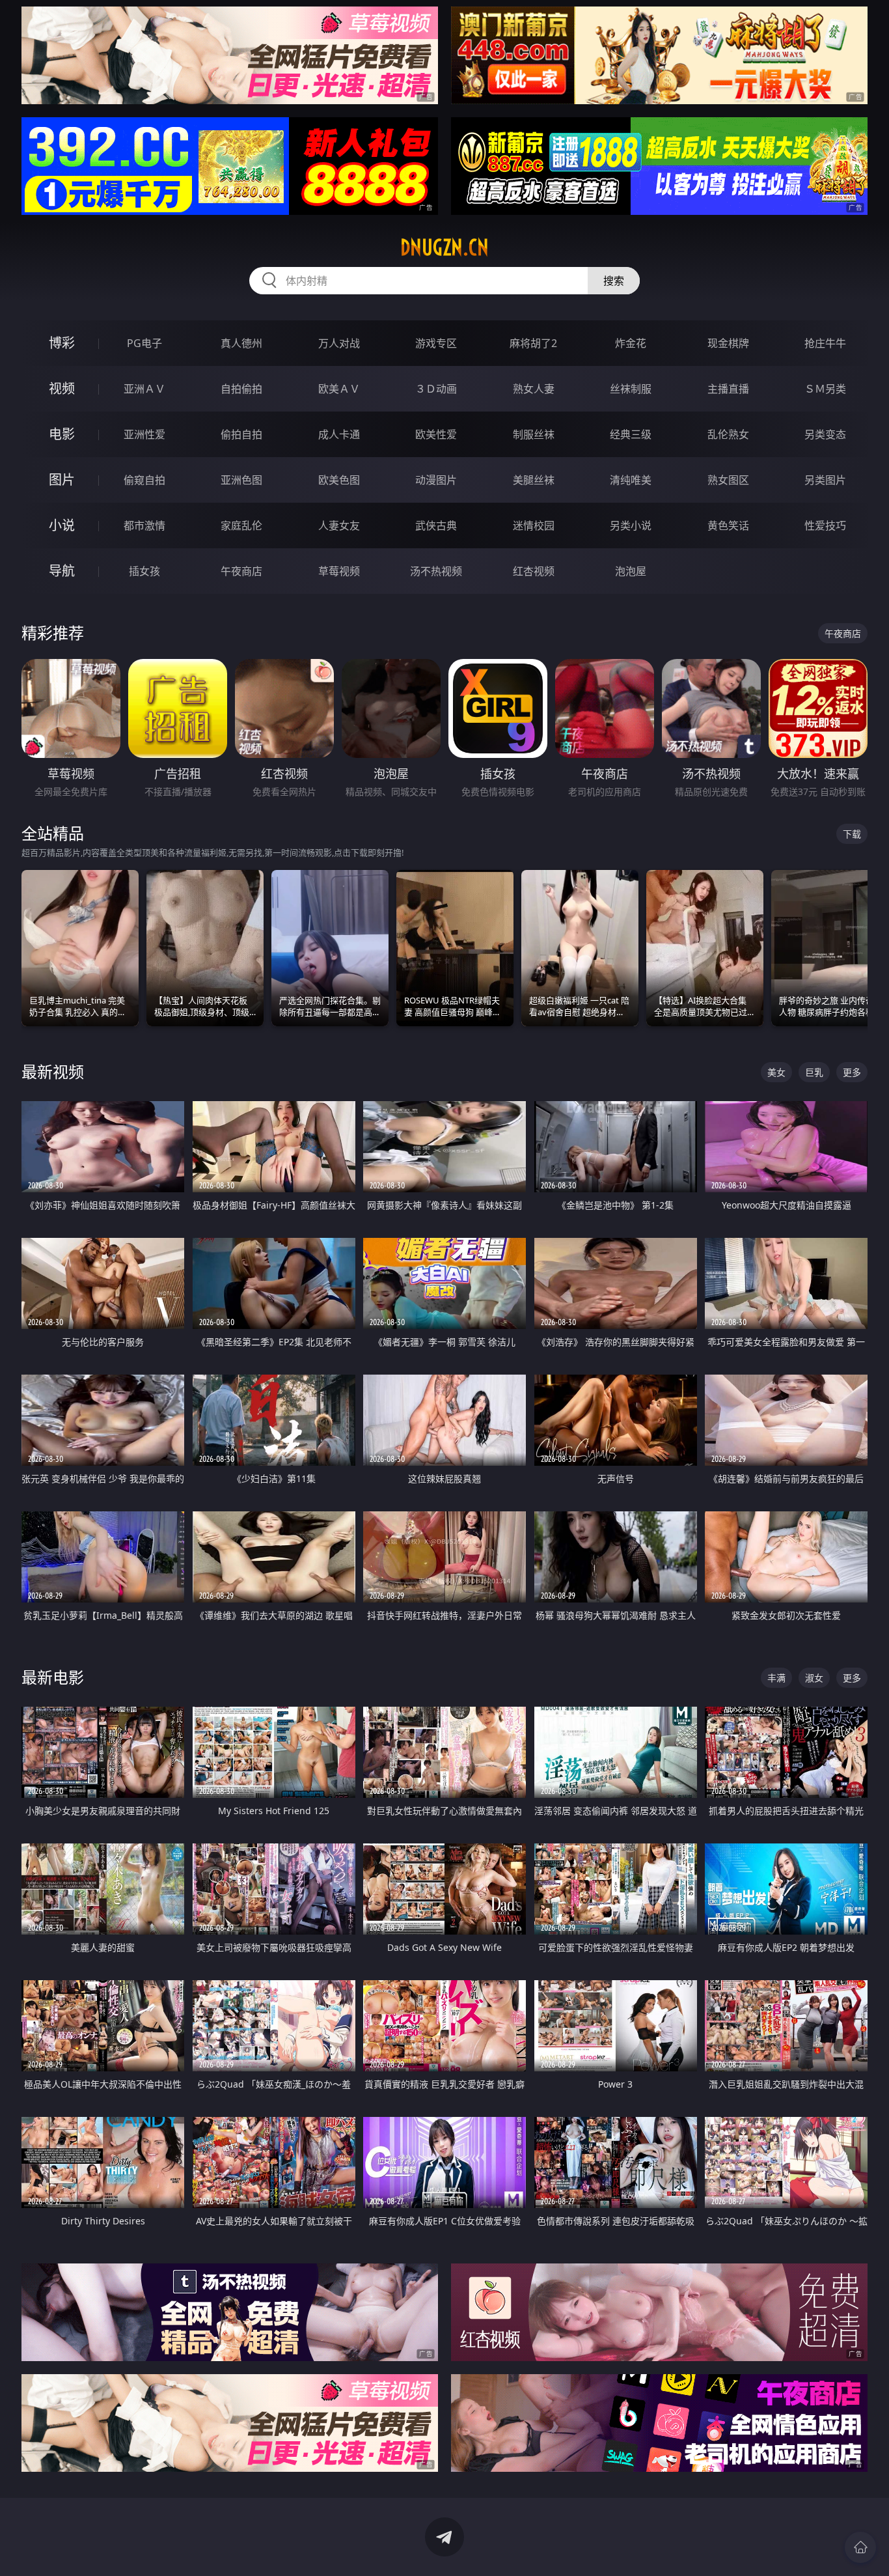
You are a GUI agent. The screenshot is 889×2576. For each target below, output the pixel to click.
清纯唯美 (631, 480)
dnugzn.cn (444, 247)
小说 (62, 525)
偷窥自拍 (144, 480)
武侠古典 (436, 525)
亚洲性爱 (144, 434)
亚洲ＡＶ (144, 389)
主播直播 (728, 389)
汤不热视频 (436, 571)
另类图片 (825, 480)
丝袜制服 (631, 389)
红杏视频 (534, 571)
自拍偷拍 (241, 389)
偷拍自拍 (241, 434)
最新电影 (53, 1677)
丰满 (776, 1678)
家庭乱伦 (241, 525)
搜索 (614, 281)
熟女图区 (728, 480)
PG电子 (144, 343)
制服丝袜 (534, 434)
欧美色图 (339, 480)
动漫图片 (436, 480)
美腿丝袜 (534, 480)
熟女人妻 (534, 389)
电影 (62, 434)
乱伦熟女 (728, 434)
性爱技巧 (825, 525)
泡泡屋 (631, 571)
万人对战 (339, 343)
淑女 (814, 1678)
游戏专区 (436, 343)
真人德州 (241, 343)
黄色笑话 (728, 525)
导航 (62, 571)
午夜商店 (241, 571)
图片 (62, 480)
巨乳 (814, 1072)
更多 (852, 1072)
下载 (852, 834)
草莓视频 (339, 571)
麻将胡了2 (533, 343)
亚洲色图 (241, 480)
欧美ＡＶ (339, 389)
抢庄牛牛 (825, 343)
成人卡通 (339, 434)
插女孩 (144, 571)
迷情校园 (534, 525)
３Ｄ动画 (436, 389)
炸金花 (631, 343)
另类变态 (825, 434)
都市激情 (144, 525)
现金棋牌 (728, 343)
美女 (776, 1072)
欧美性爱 (436, 434)
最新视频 (53, 1071)
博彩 (62, 343)
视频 (62, 388)
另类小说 (631, 525)
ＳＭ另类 (825, 389)
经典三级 (631, 434)
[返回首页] (860, 2547)
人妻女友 (339, 525)
